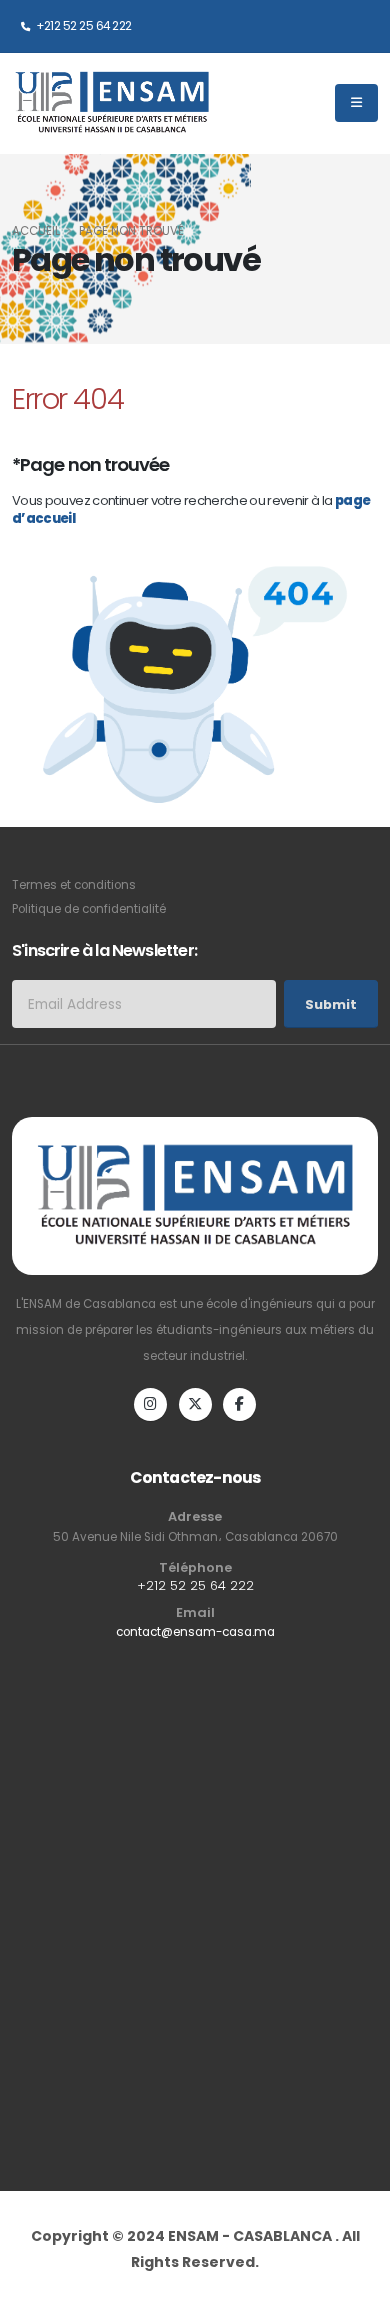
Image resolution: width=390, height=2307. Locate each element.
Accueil (36, 231)
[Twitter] (195, 1404)
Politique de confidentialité (89, 909)
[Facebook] (239, 1404)
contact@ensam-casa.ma (195, 1632)
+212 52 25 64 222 (83, 26)
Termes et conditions (74, 885)
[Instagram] (150, 1404)
